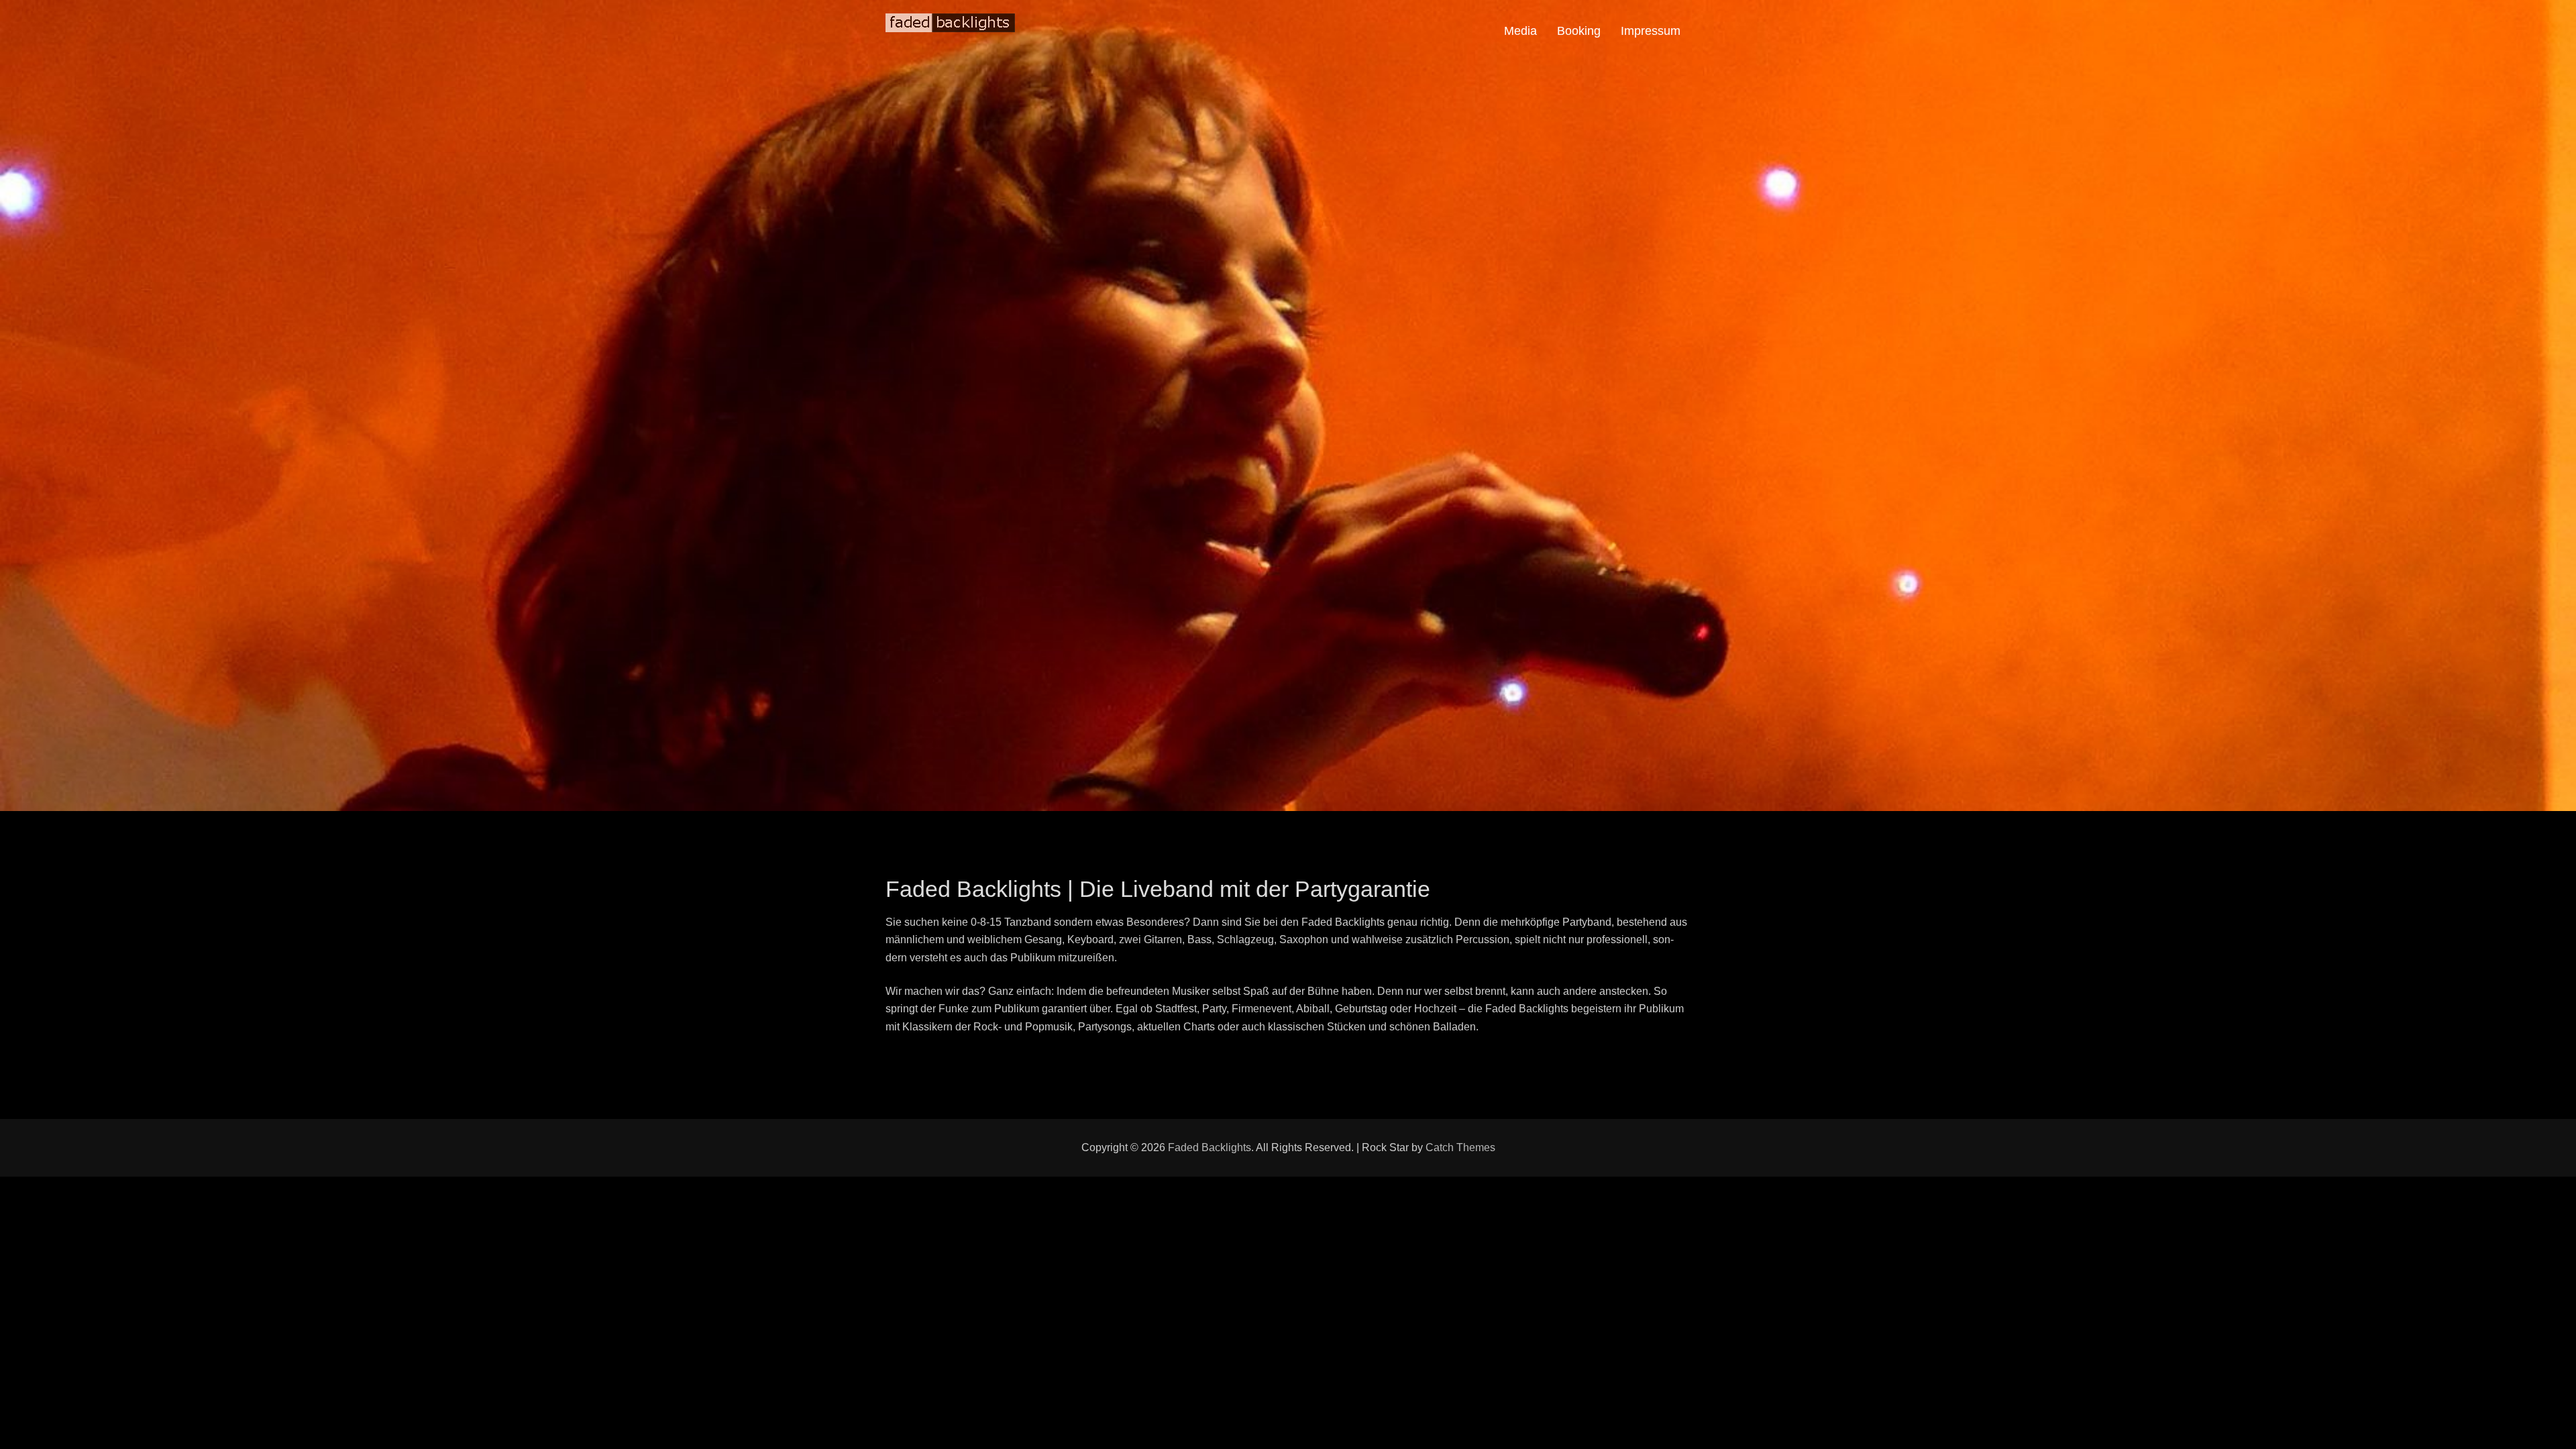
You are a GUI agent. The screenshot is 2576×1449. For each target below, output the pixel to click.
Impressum (1651, 31)
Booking (1579, 31)
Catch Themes (1460, 1147)
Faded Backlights (1210, 1147)
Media (1520, 31)
